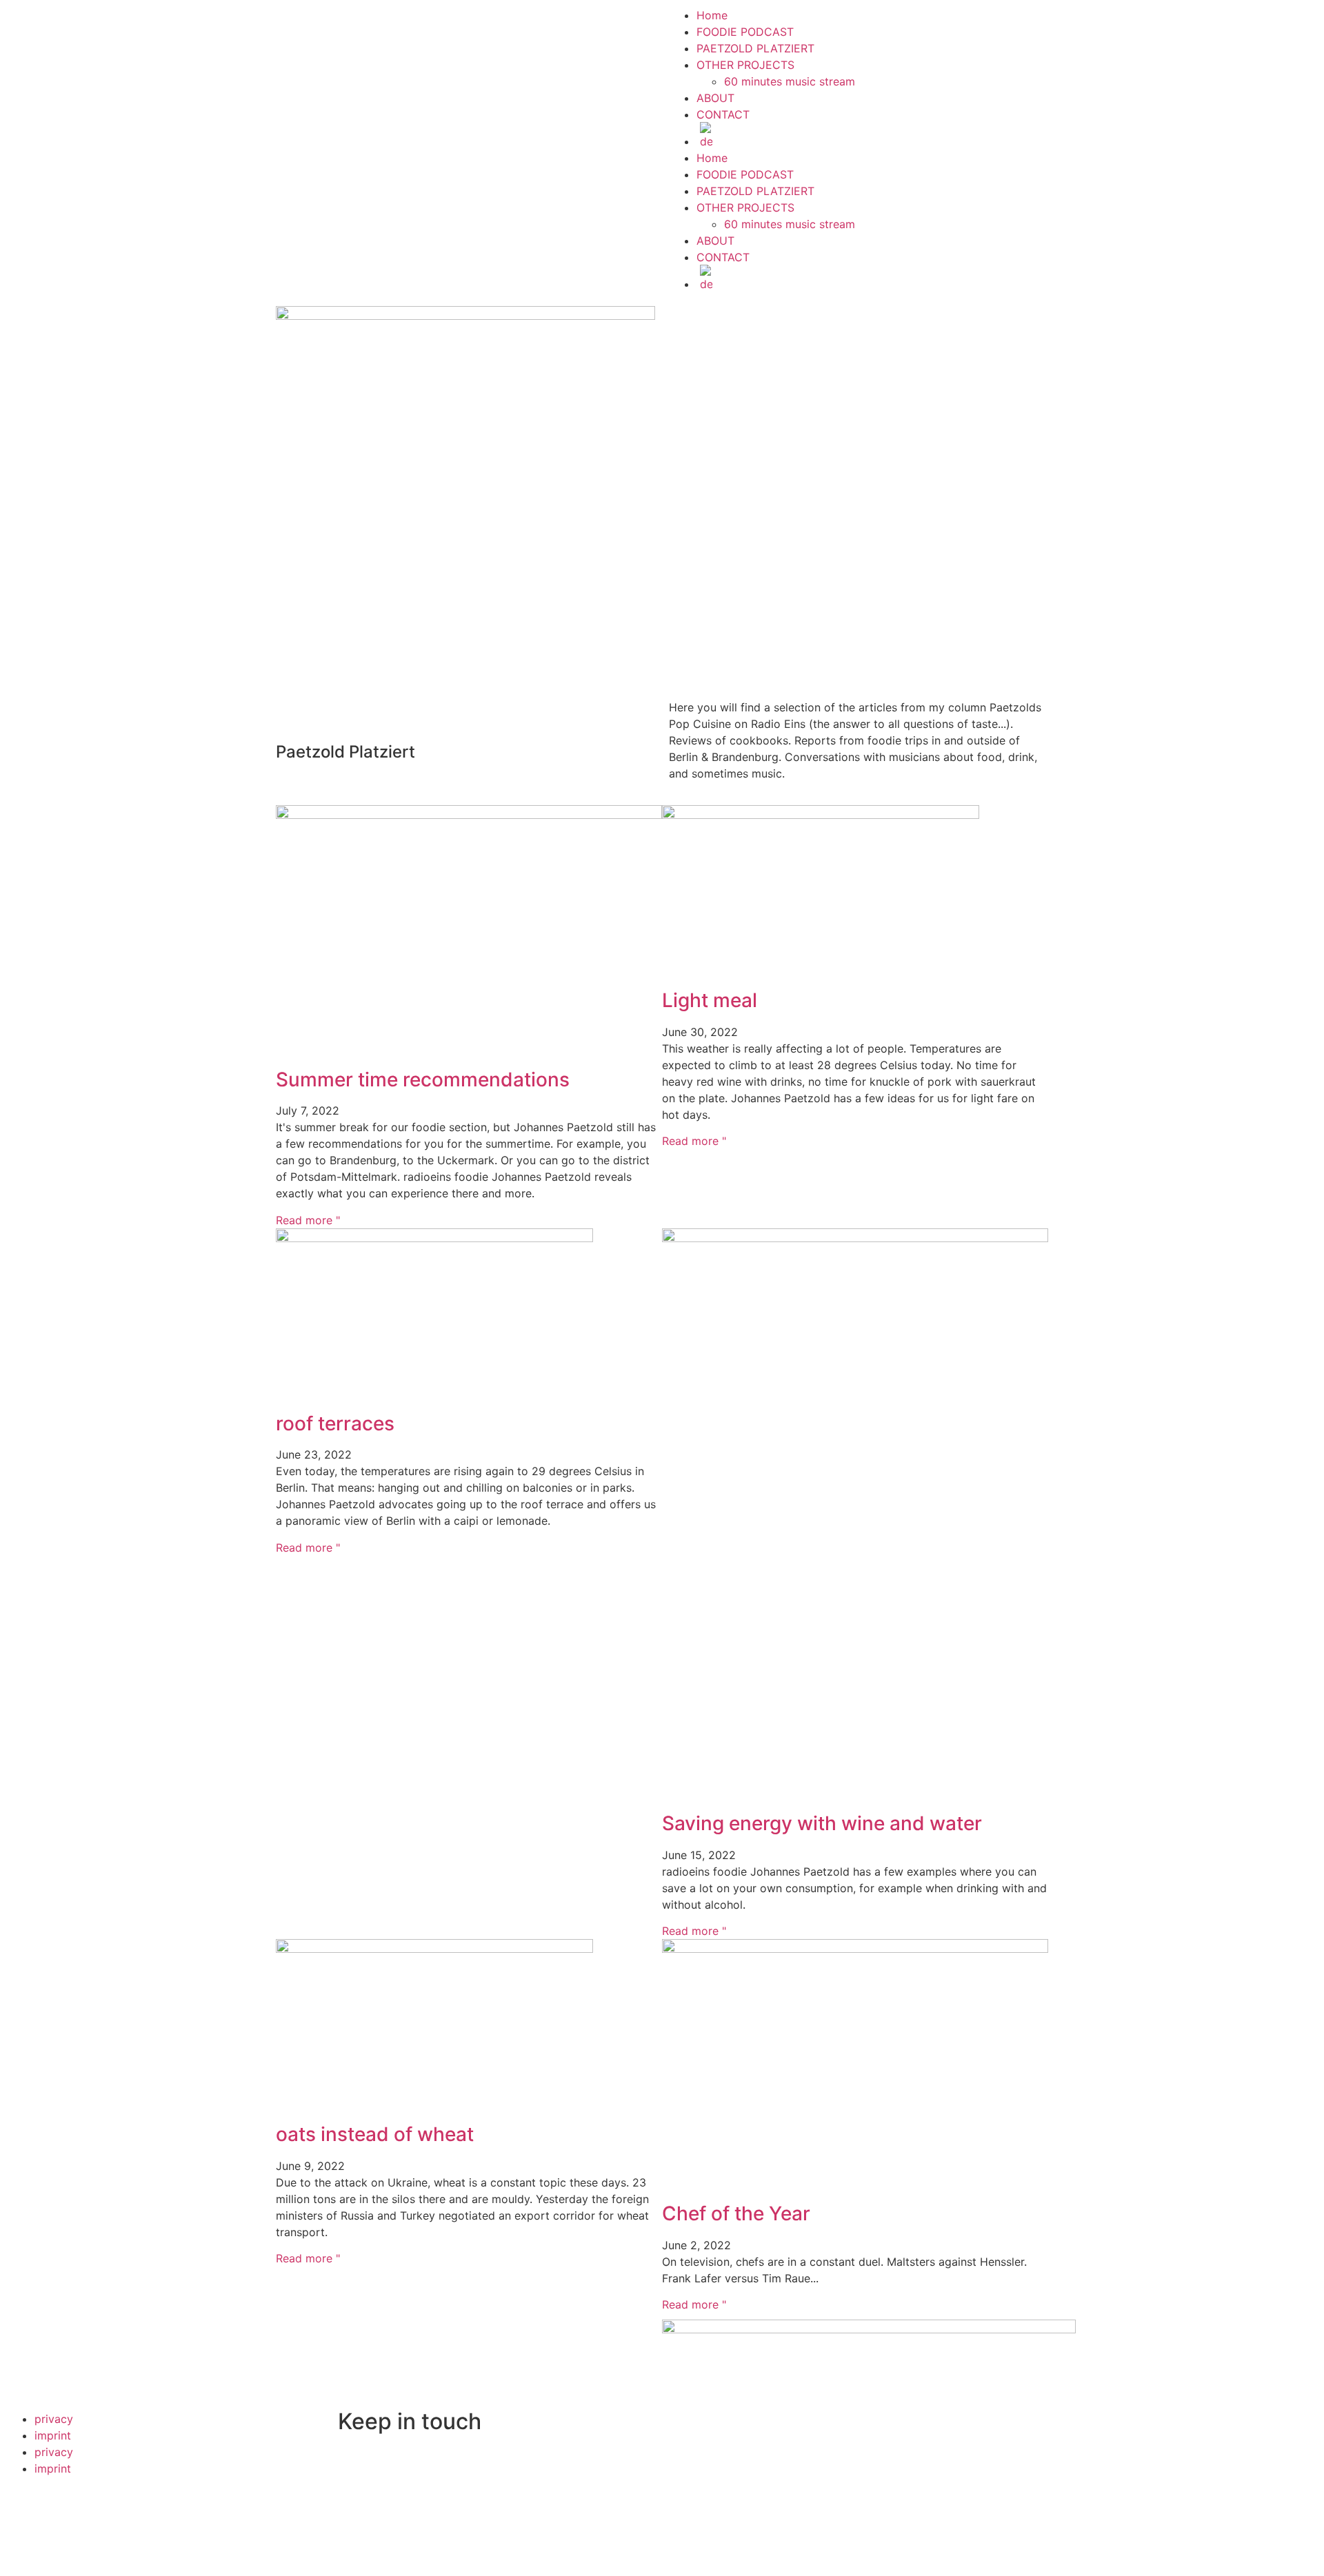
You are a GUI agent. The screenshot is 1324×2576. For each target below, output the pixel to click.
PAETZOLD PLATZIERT (755, 48)
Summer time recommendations (423, 1079)
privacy (54, 2419)
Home (712, 15)
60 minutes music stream (790, 81)
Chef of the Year (736, 2213)
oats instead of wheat (375, 2134)
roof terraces (335, 1423)
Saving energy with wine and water (822, 1823)
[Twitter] (331, 148)
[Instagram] (369, 148)
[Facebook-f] (293, 148)
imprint (53, 2435)
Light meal (710, 1000)
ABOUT (715, 98)
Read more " (308, 1220)
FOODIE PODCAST (745, 32)
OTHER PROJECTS (745, 65)
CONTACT (723, 114)
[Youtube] (407, 148)
